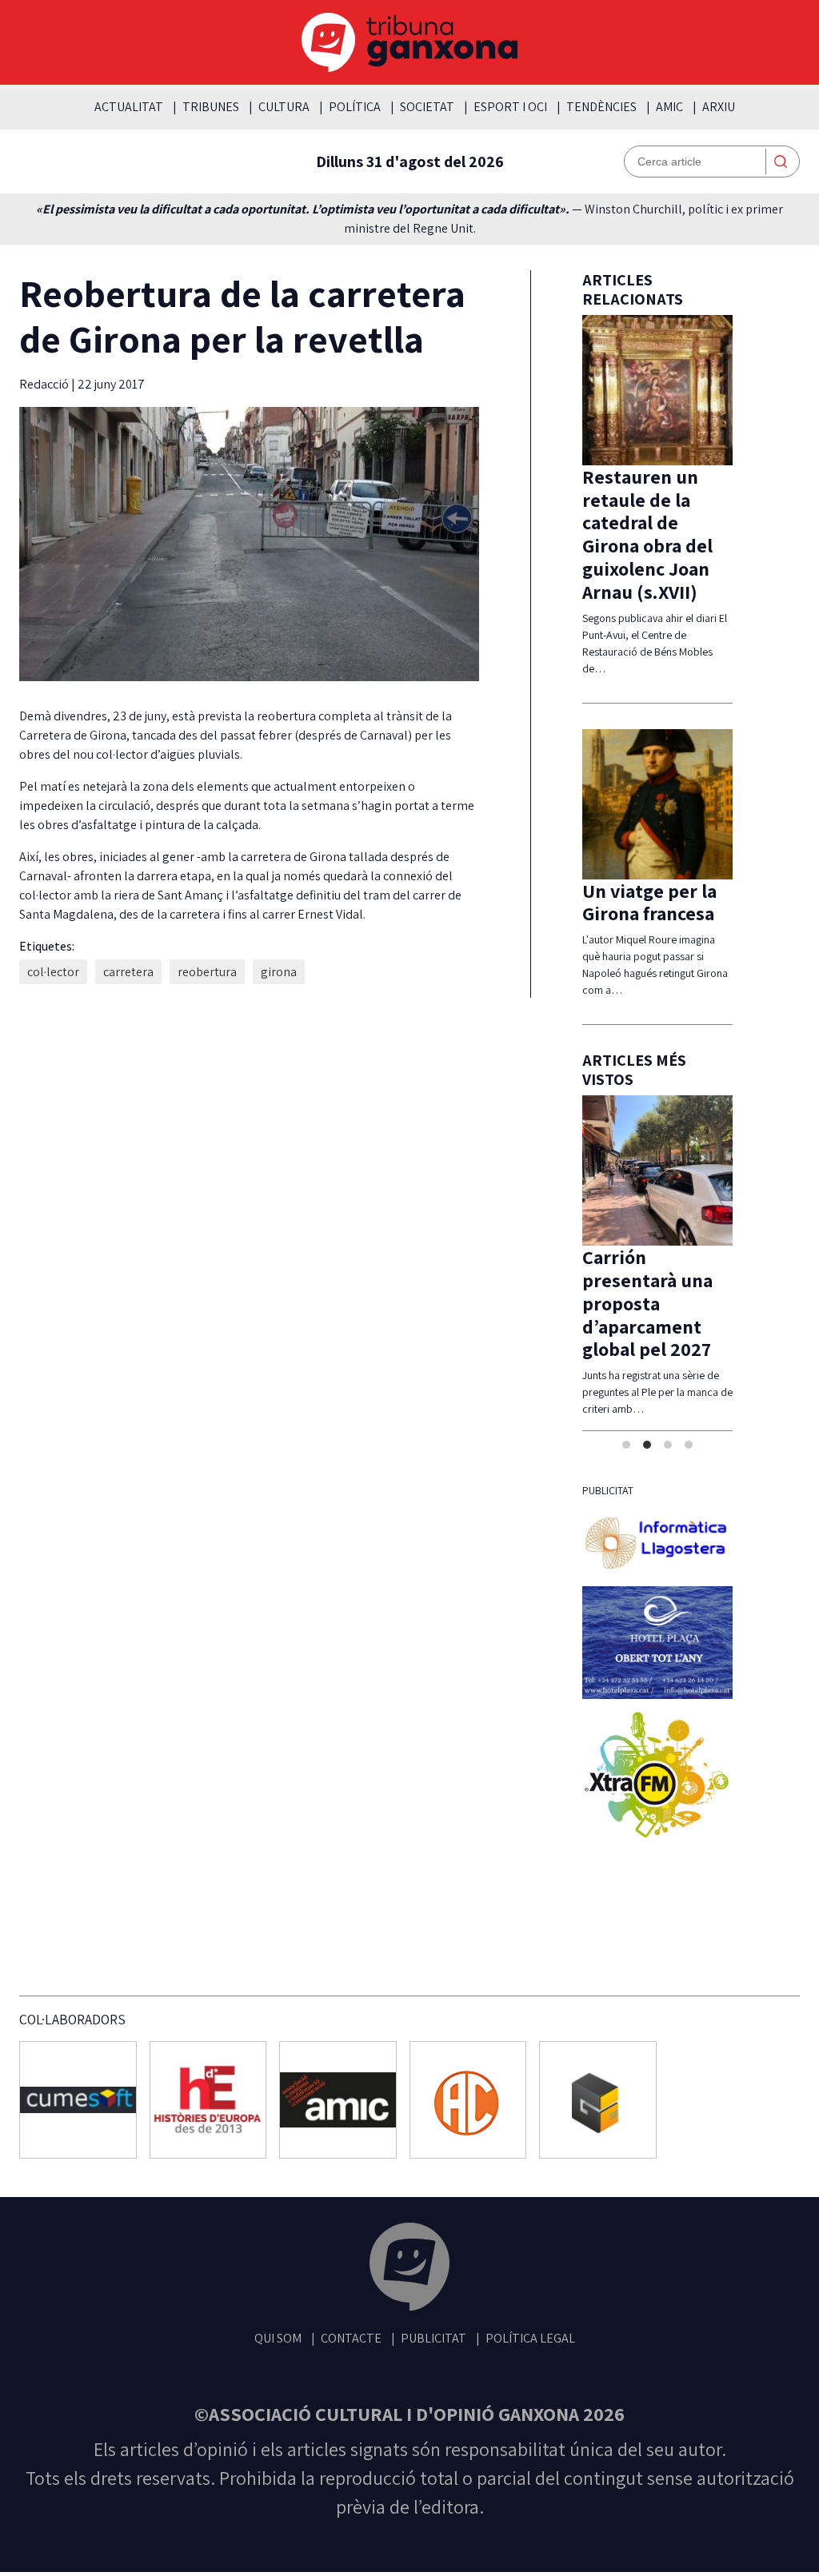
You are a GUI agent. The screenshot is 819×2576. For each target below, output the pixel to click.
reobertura (207, 972)
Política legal (530, 2338)
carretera (128, 972)
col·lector (53, 972)
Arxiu (719, 107)
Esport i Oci (510, 107)
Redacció (45, 384)
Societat (427, 107)
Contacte (351, 2338)
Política (355, 107)
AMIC (669, 107)
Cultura (284, 107)
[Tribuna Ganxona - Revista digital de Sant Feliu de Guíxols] (409, 2269)
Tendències (601, 107)
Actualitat (129, 107)
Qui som (278, 2338)
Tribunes (211, 107)
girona (279, 972)
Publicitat (433, 2338)
